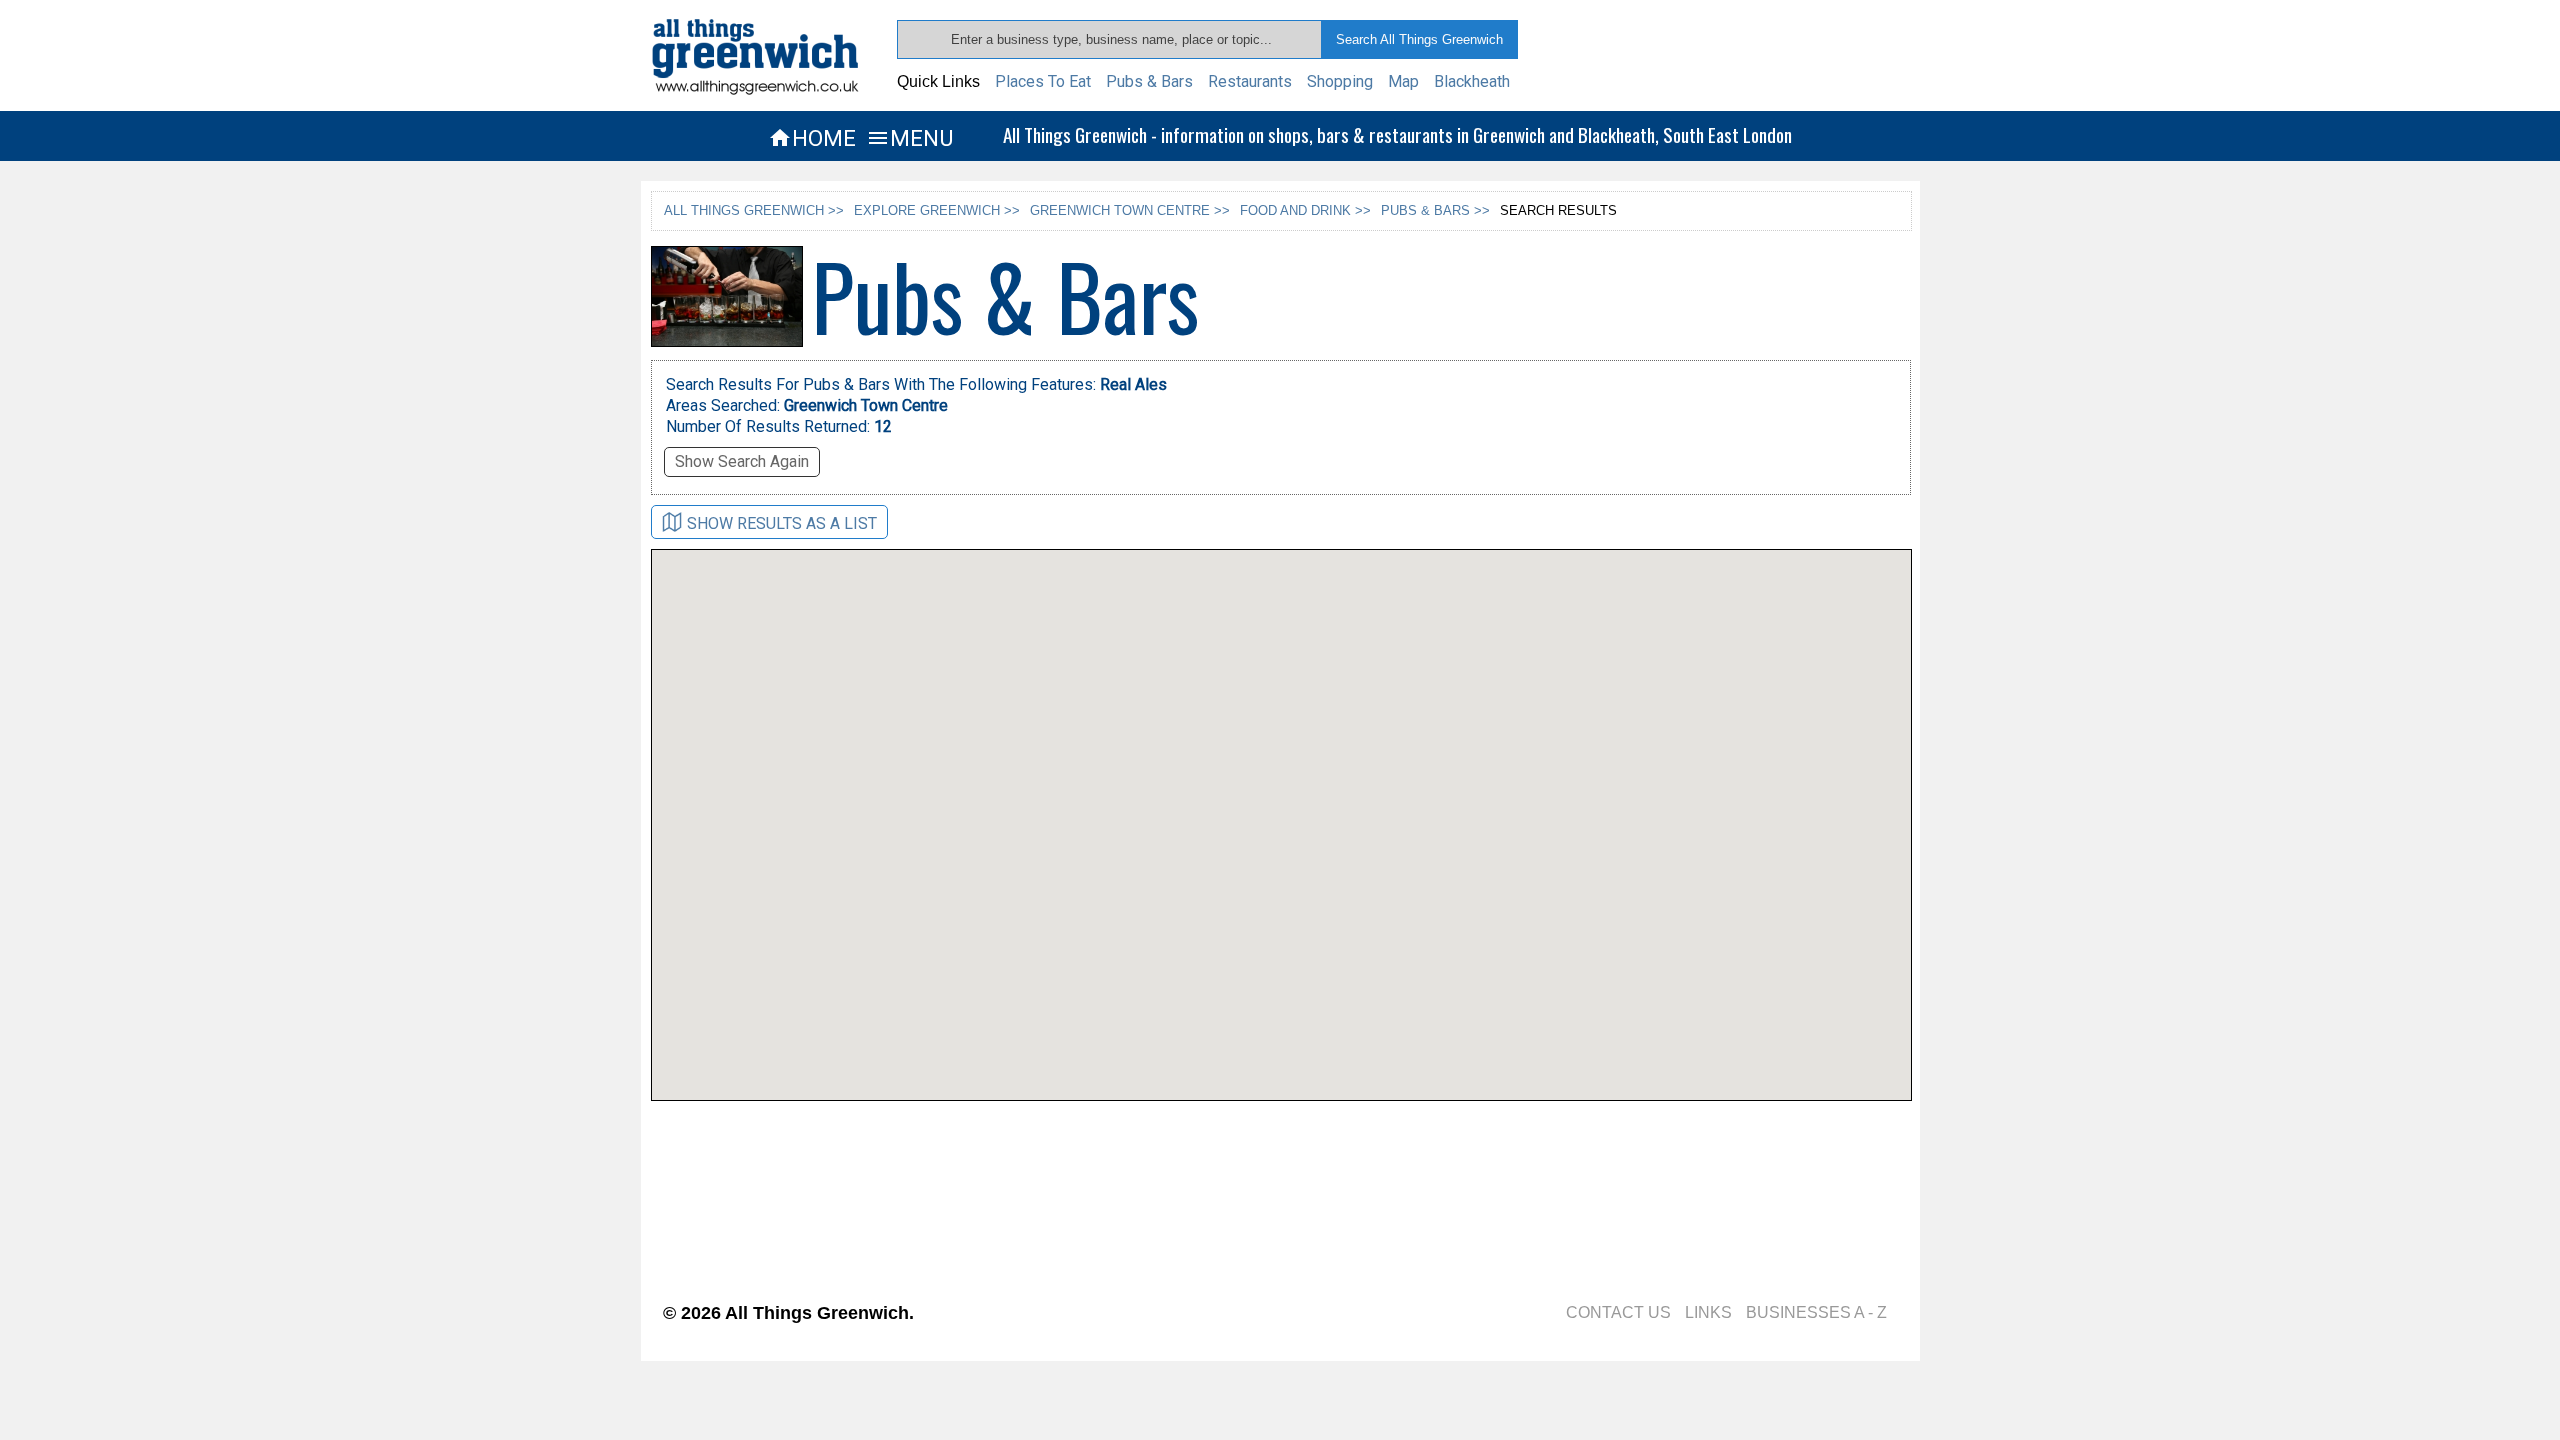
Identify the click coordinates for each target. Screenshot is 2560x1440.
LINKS (1708, 1312)
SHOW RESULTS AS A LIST (782, 523)
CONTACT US (1618, 1312)
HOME (812, 138)
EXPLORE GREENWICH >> (937, 210)
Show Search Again (742, 461)
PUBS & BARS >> (1435, 210)
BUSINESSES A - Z (1816, 1312)
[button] (1212, 901)
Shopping (1340, 81)
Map (1403, 81)
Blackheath (1472, 81)
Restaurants (1250, 81)
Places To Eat (1043, 81)
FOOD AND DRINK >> (1305, 210)
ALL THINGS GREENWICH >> (754, 210)
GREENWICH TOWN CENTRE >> (1130, 210)
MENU (909, 138)
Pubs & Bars (1149, 81)
